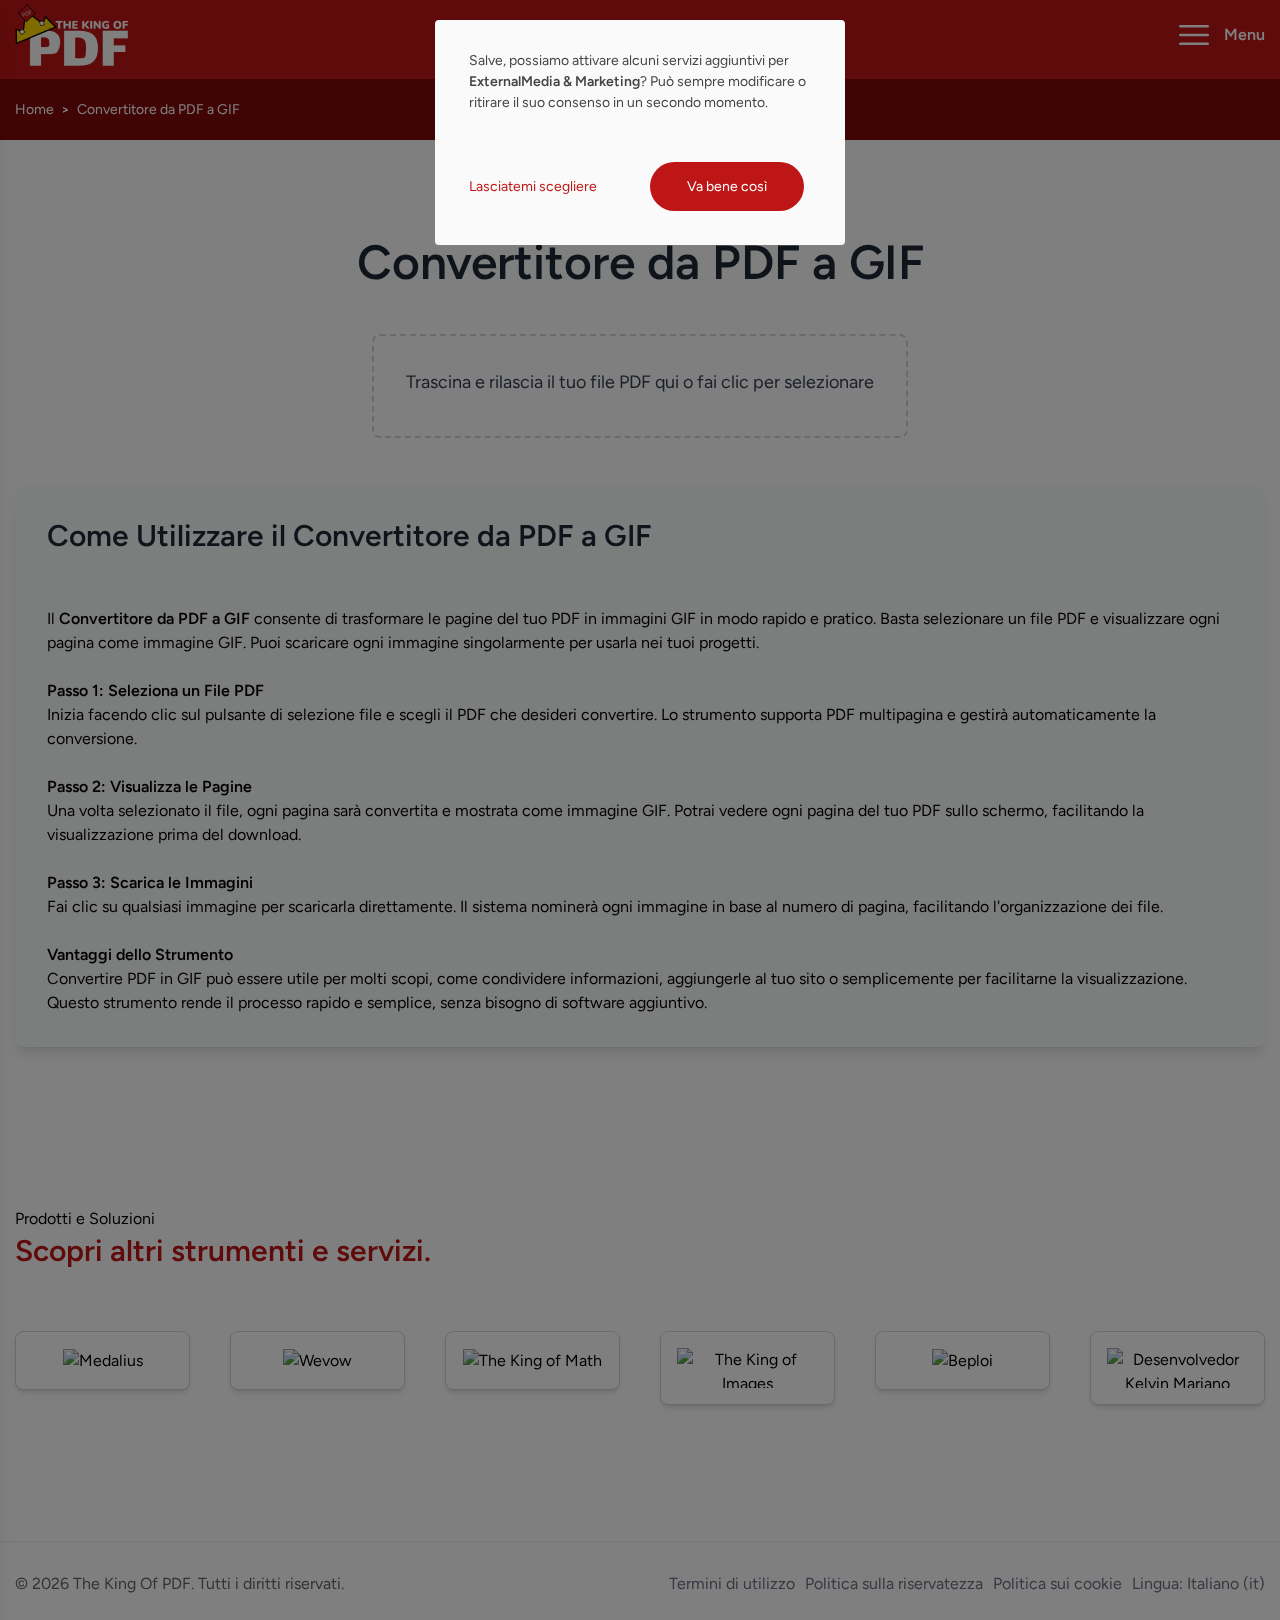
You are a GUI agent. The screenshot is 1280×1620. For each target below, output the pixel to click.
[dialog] (640, 132)
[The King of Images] (747, 1368)
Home (34, 109)
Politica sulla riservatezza (894, 1583)
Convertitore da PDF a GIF (158, 109)
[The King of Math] (532, 1360)
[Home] (72, 35)
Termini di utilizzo (732, 1583)
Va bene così (727, 186)
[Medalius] (102, 1360)
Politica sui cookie (1057, 1583)
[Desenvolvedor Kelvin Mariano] (1177, 1368)
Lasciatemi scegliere (533, 186)
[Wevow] (317, 1360)
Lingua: (1198, 1583)
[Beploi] (962, 1360)
